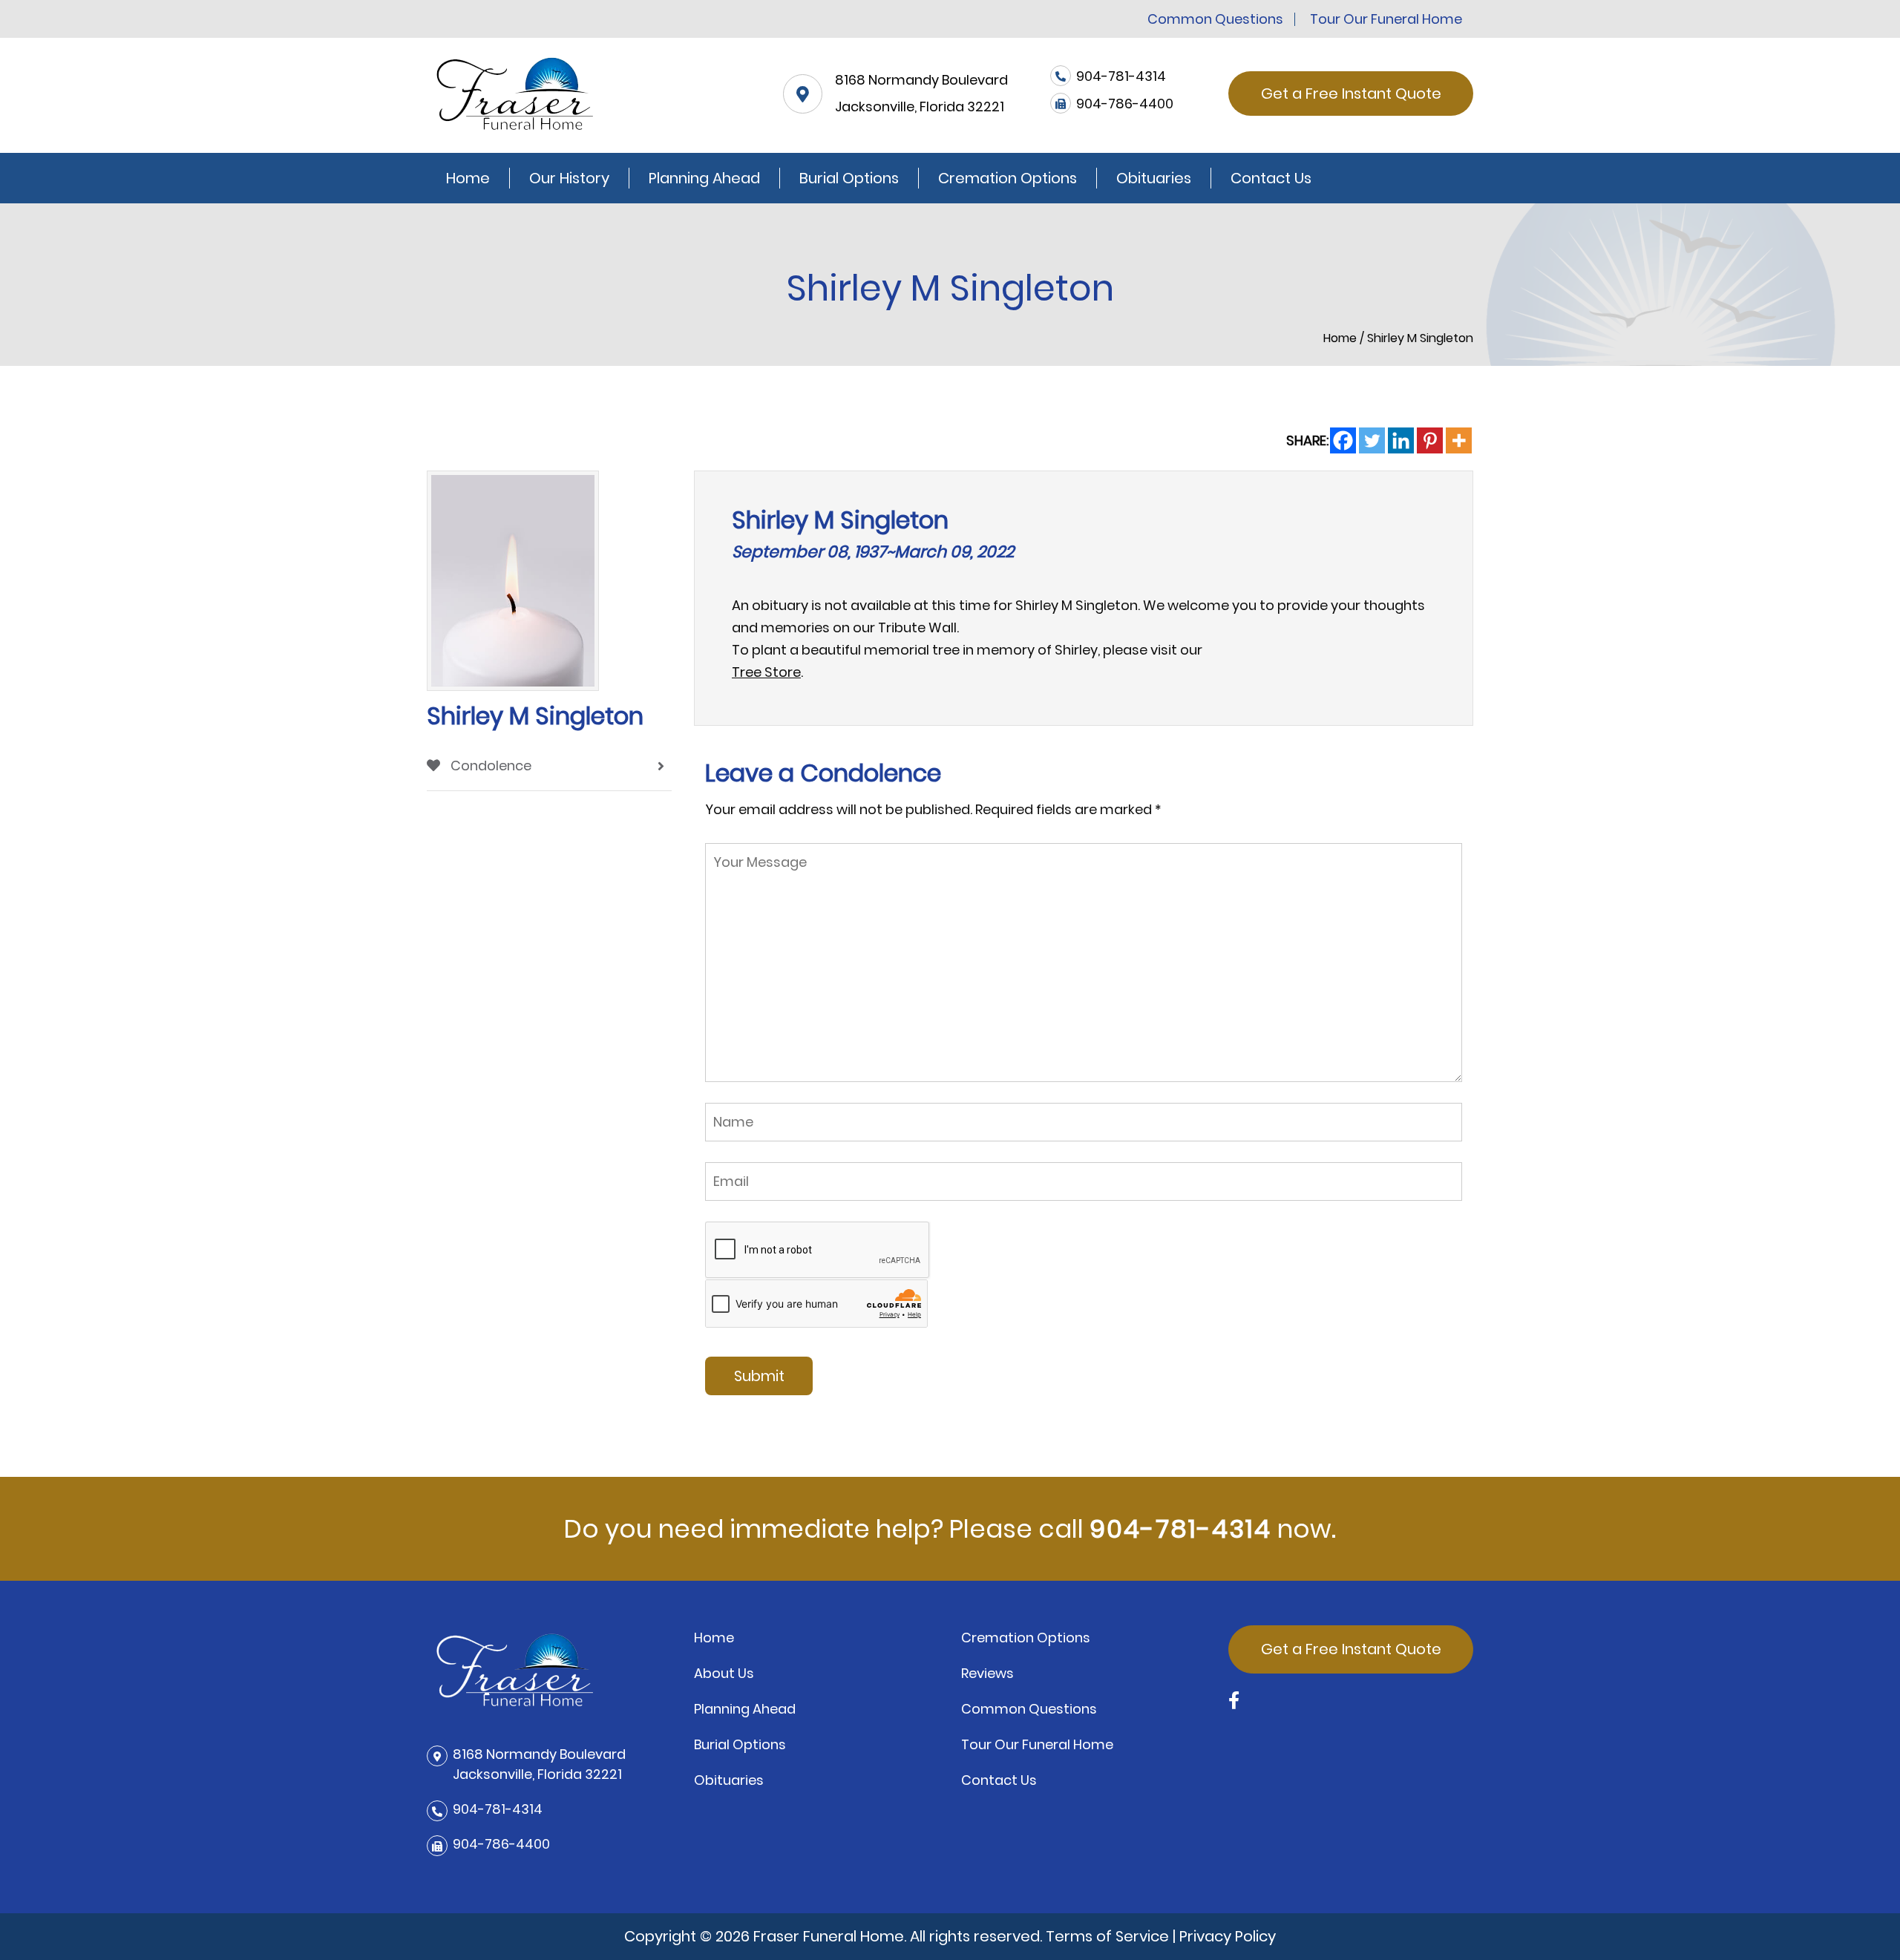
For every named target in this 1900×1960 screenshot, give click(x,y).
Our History (569, 178)
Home (468, 178)
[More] (1459, 440)
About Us (724, 1673)
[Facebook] (1343, 440)
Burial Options (849, 178)
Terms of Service (1107, 1936)
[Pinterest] (1430, 440)
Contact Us (1271, 178)
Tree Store (766, 672)
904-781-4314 (1180, 1529)
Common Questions (1215, 19)
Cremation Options (1008, 178)
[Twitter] (1372, 440)
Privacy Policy (1228, 1936)
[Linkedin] (1401, 440)
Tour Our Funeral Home (1386, 19)
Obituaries (1154, 178)
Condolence (489, 766)
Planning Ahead (704, 178)
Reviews (987, 1673)
